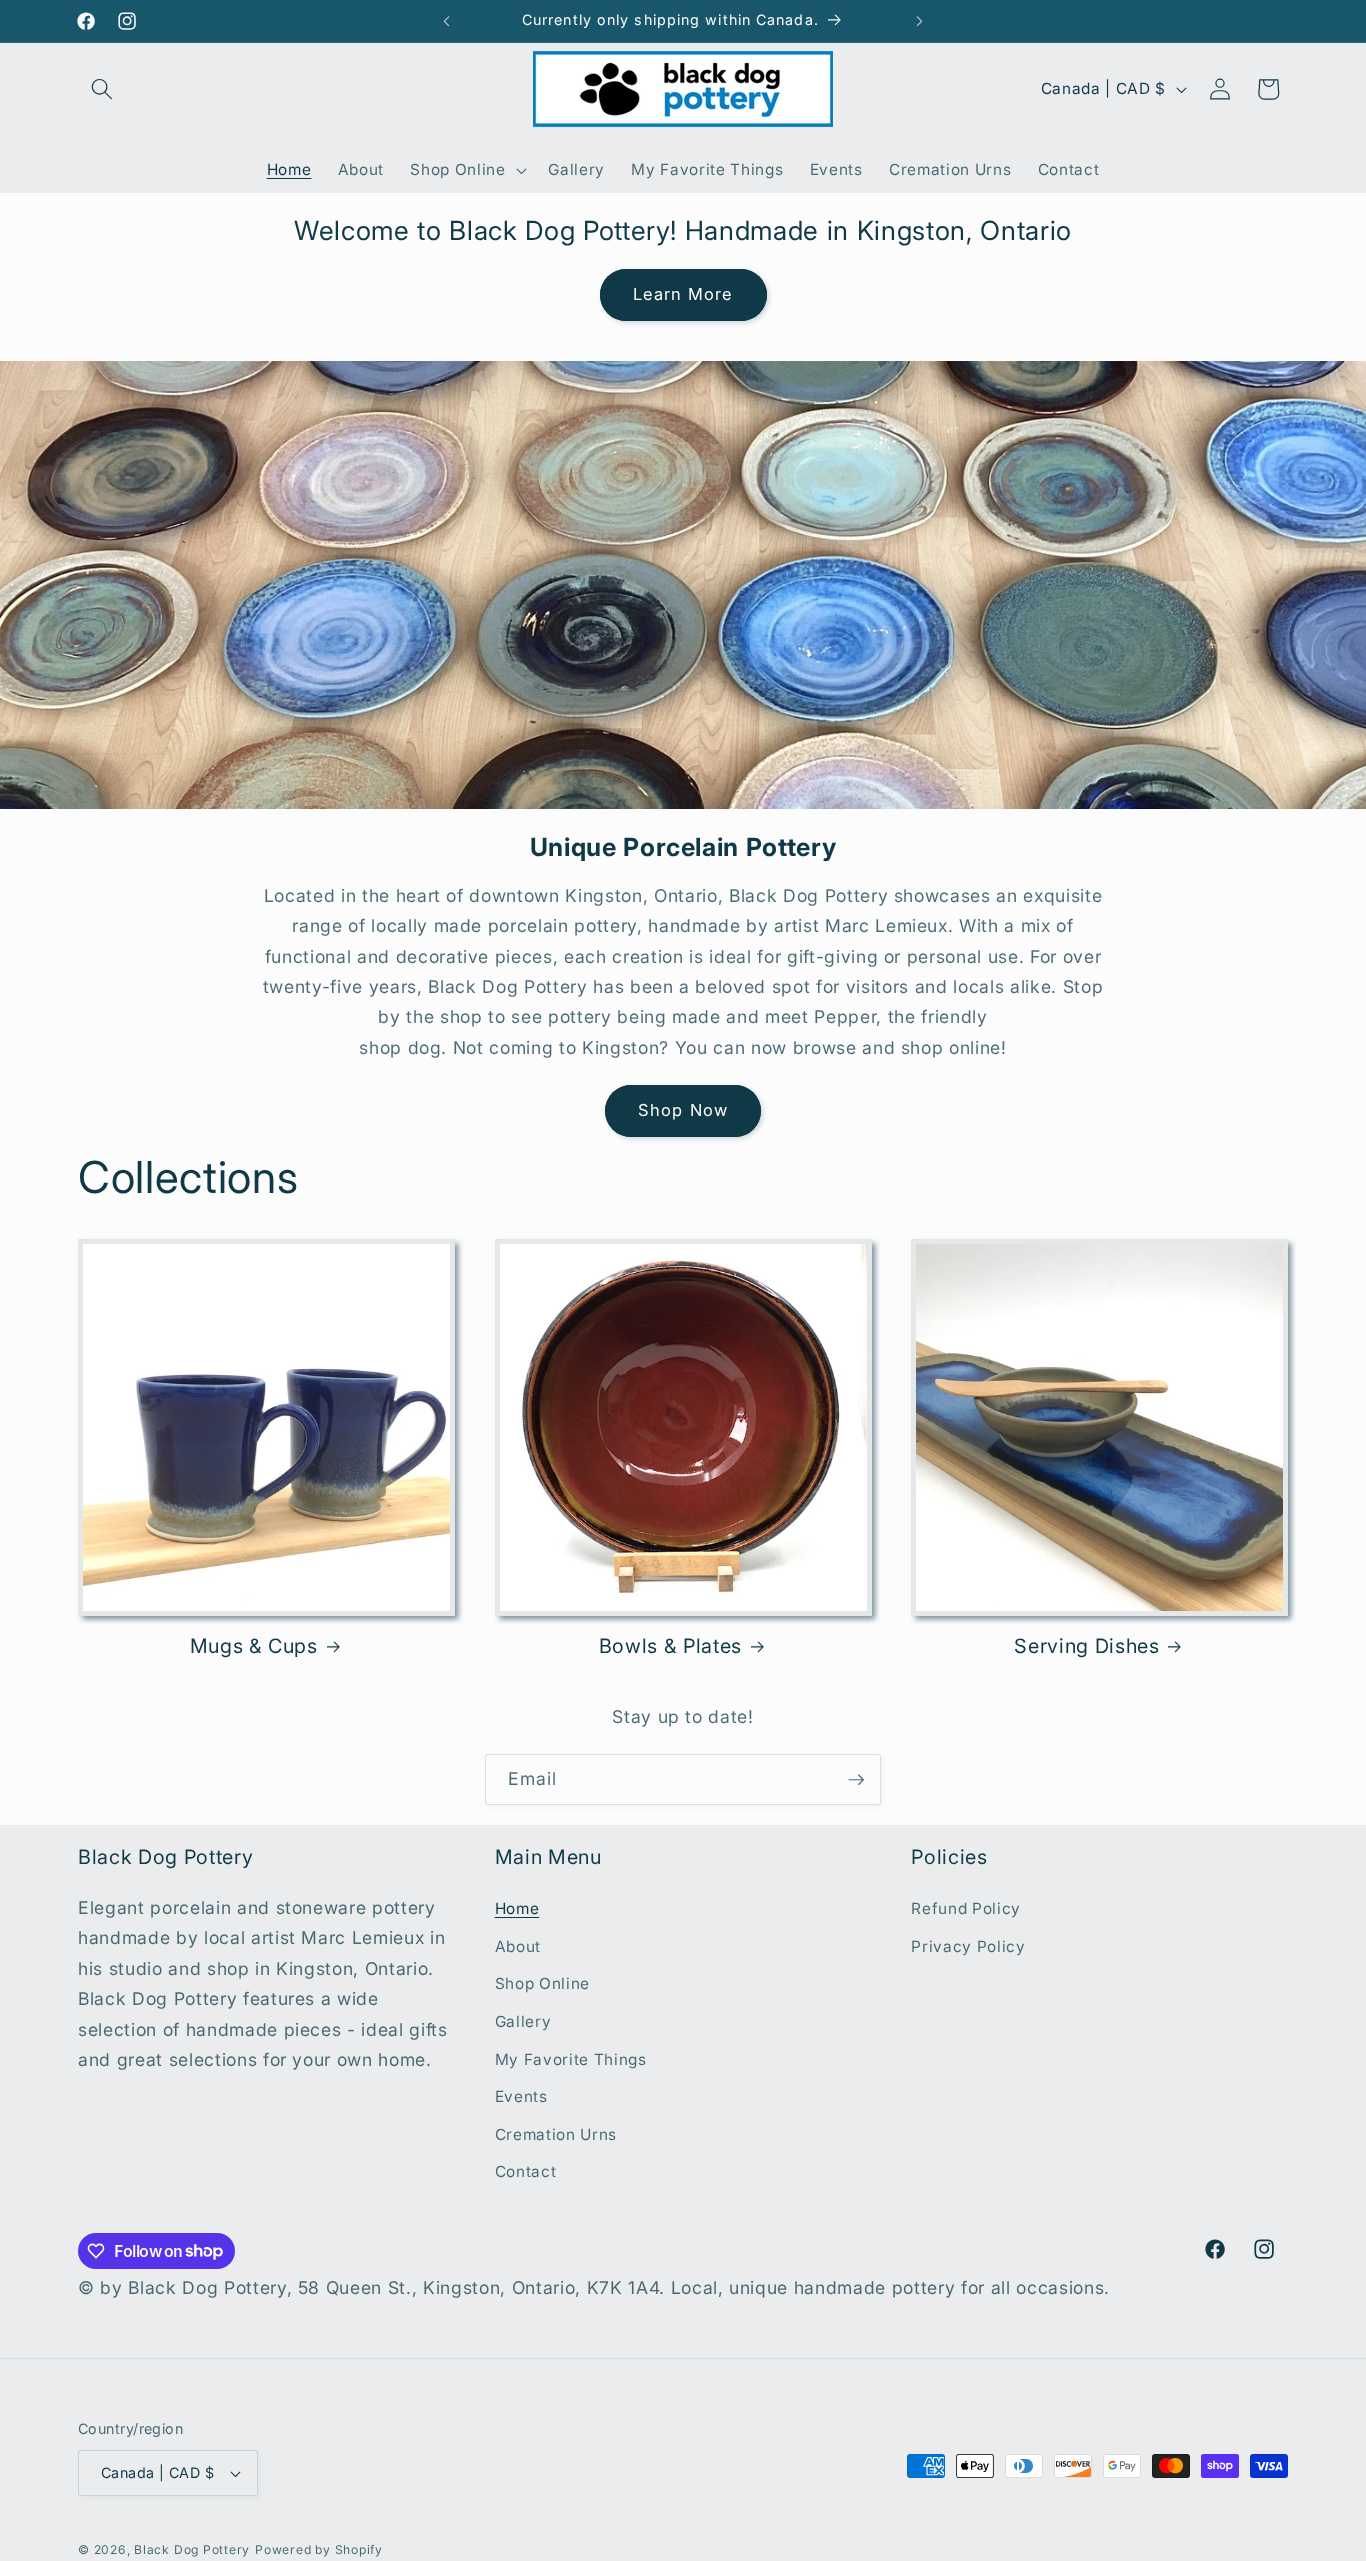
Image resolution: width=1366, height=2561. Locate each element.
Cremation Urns (556, 2134)
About (518, 1946)
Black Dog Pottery (192, 2549)
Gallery (523, 2021)
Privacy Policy (968, 1946)
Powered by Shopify (319, 2549)
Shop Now (683, 1110)
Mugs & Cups (254, 1646)
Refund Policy (966, 1908)
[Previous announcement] (447, 21)
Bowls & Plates (670, 1646)
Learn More (683, 294)
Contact (526, 2171)
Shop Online (542, 1983)
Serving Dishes (1086, 1646)
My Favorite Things (571, 2059)
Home (517, 1908)
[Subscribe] (856, 1780)
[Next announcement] (920, 21)
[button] (102, 89)
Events (521, 2096)
